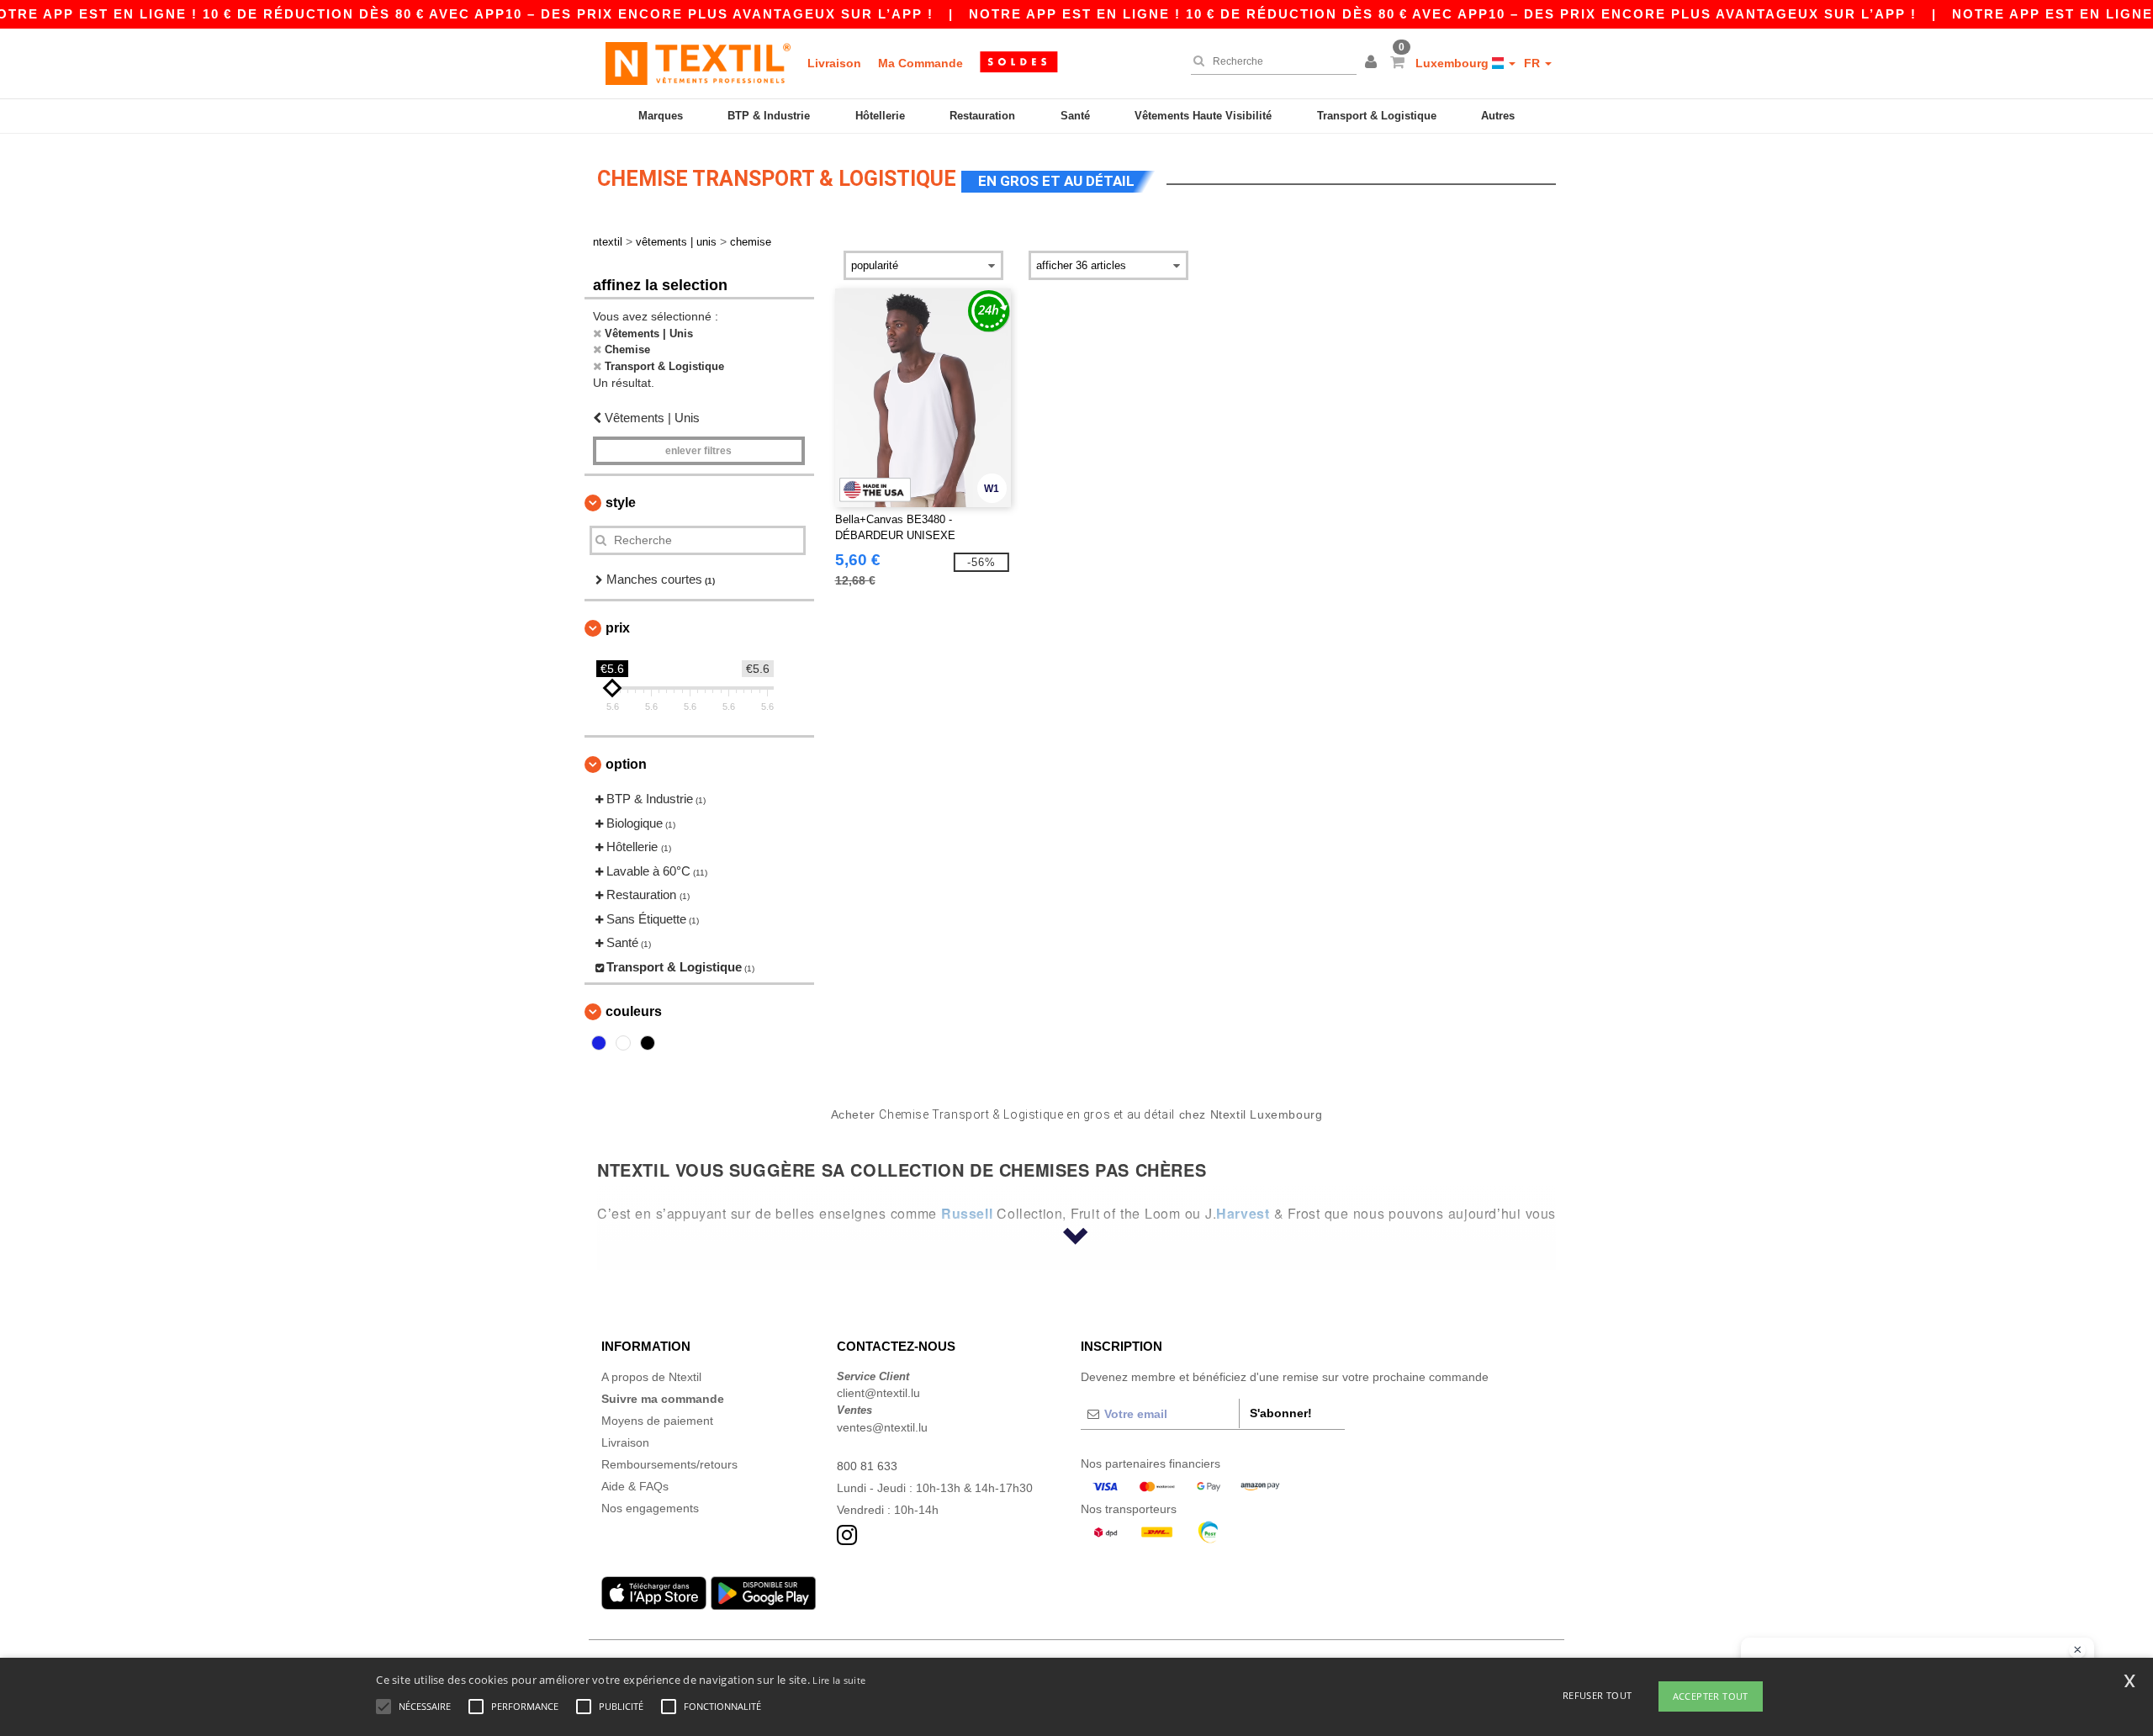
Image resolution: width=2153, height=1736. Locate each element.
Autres (1498, 116)
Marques (661, 116)
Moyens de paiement (657, 1421)
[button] (1373, 63)
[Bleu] (599, 1043)
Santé (1075, 116)
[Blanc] (623, 1043)
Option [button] (626, 764)
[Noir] (648, 1043)
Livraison (834, 63)
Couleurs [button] (634, 1011)
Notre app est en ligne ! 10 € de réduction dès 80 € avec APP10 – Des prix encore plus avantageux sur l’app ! (1443, 14)
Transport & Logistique (1377, 116)
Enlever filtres (698, 451)
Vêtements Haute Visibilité (1203, 116)
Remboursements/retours (669, 1464)
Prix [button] (618, 628)
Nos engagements (650, 1508)
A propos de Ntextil (651, 1377)
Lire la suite (839, 1680)
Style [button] (621, 503)
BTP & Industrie (769, 116)
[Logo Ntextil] (698, 63)
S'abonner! (1281, 1413)
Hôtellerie (880, 116)
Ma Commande (920, 63)
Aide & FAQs (635, 1486)
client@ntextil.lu (878, 1393)
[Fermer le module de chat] (2077, 1650)
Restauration (982, 116)
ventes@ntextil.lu (882, 1427)
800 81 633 (867, 1466)
